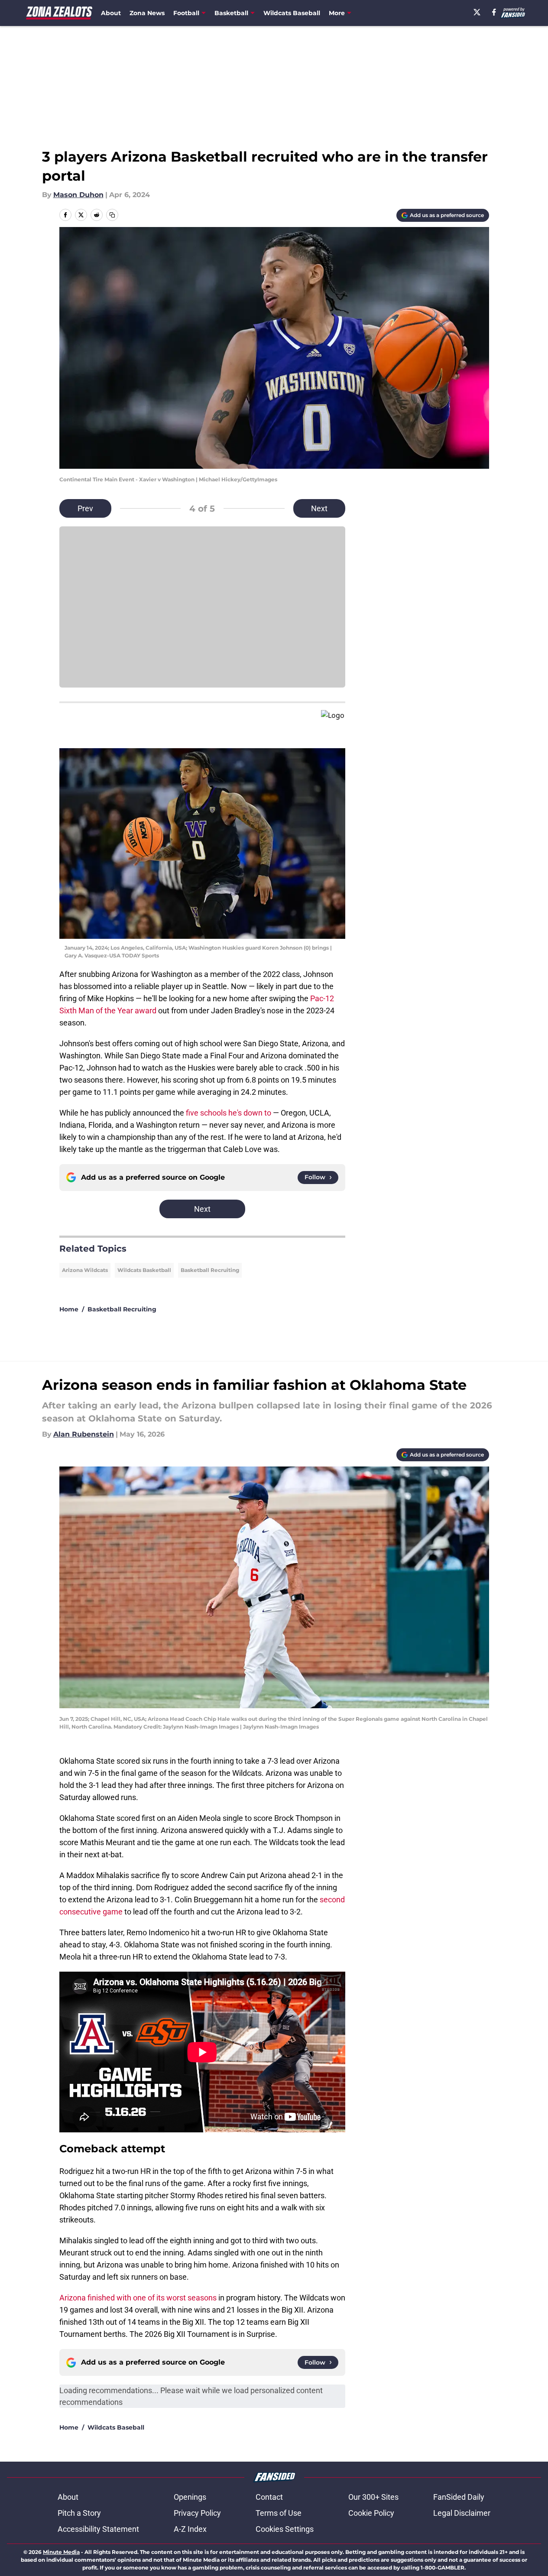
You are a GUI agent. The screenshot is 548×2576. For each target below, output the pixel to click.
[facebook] (494, 12)
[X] (477, 12)
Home (69, 1309)
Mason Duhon (78, 195)
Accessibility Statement (98, 2529)
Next (319, 508)
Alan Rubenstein (84, 1434)
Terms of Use (279, 2513)
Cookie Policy (371, 2513)
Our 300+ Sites (373, 2497)
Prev (85, 508)
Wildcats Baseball (292, 13)
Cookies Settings (285, 2529)
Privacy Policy (197, 2513)
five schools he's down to (229, 1113)
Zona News (147, 13)
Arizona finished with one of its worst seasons (138, 2298)
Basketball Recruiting (210, 1270)
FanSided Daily (459, 2497)
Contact (269, 2497)
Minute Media (61, 2552)
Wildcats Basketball (144, 1270)
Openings (190, 2497)
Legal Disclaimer (462, 2513)
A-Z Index (190, 2529)
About (111, 13)
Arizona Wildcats (85, 1270)
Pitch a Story (79, 2513)
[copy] (112, 215)
